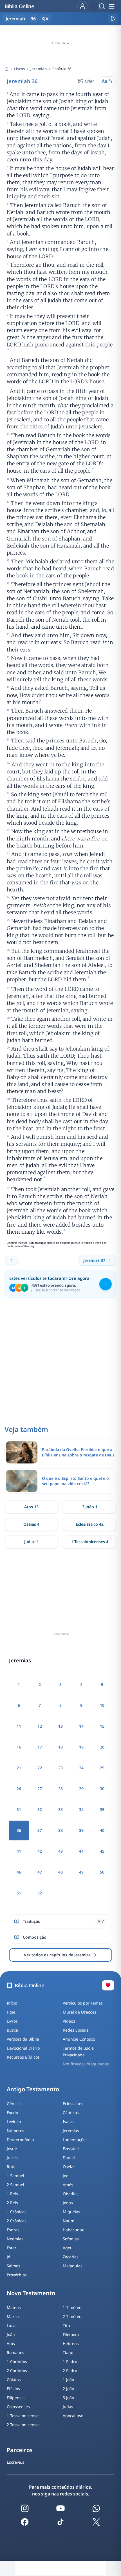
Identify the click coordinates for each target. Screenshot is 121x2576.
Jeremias (71, 2131)
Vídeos (69, 2021)
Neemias (15, 2239)
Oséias (69, 2167)
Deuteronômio (20, 2140)
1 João (68, 2380)
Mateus (14, 2307)
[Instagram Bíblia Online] (25, 2508)
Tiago (68, 2353)
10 (102, 1705)
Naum (69, 2221)
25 (102, 1768)
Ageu (68, 2248)
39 (81, 1830)
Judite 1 (32, 1542)
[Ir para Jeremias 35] (12, 1260)
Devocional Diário (23, 2048)
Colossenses (18, 2407)
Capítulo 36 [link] (62, 69)
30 (102, 1789)
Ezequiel (71, 2149)
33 (60, 1809)
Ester (12, 2248)
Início (12, 2003)
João (11, 2334)
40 (102, 1830)
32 (40, 1809)
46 (19, 1872)
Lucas (12, 2325)
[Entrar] (82, 6)
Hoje (11, 2012)
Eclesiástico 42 (90, 1524)
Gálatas (14, 2380)
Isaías (68, 2122)
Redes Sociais (76, 2030)
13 (60, 1726)
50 (102, 1872)
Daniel (69, 2158)
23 (60, 1768)
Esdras (13, 2230)
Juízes (12, 2158)
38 (60, 1830)
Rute (11, 2167)
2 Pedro (70, 2371)
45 (102, 1851)
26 (19, 1789)
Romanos (15, 2353)
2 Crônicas (17, 2221)
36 (33, 19)
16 (19, 1747)
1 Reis (12, 2194)
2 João (68, 2389)
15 (102, 1726)
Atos (11, 2343)
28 (60, 1789)
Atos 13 (31, 1507)
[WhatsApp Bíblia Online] (96, 2508)
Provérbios (17, 2275)
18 (60, 1747)
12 (40, 1726)
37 (40, 1830)
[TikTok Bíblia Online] (60, 2522)
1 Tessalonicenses (24, 2416)
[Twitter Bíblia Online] (96, 2522)
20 (102, 1747)
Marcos (14, 2316)
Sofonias (71, 2239)
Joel (66, 2176)
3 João (68, 2398)
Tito (66, 2325)
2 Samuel (15, 2185)
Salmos (14, 2266)
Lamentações (75, 2140)
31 (19, 1809)
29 (81, 1789)
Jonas (68, 2203)
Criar (89, 81)
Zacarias (71, 2257)
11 (19, 1726)
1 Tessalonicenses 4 (90, 1542)
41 (19, 1851)
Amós (68, 2185)
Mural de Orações (80, 2012)
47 (40, 1872)
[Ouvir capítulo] (113, 19)
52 (40, 1893)
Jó (8, 2257)
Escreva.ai (16, 2462)
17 (40, 1747)
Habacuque (74, 2230)
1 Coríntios (17, 2362)
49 (81, 1872)
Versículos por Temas (83, 2003)
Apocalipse (73, 2416)
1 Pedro (70, 2362)
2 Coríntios (17, 2371)
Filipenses (16, 2398)
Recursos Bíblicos (23, 2057)
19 (81, 1747)
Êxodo (12, 2113)
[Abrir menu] (111, 6)
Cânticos (71, 2113)
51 (19, 1893)
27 (40, 1789)
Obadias (71, 2194)
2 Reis (12, 2203)
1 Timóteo (72, 2307)
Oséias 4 (31, 1524)
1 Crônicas (17, 2212)
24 (81, 1768)
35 (102, 1809)
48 (60, 1872)
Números (15, 2131)
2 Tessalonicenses (24, 2425)
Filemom (71, 2334)
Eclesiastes (73, 2104)
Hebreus (71, 2343)
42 (40, 1851)
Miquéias (71, 2212)
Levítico (14, 2122)
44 (81, 1851)
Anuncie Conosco (79, 2039)
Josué (12, 2149)
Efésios (13, 2389)
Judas (68, 2407)
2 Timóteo (72, 2316)
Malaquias (73, 2266)
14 (81, 1726)
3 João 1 (90, 1507)
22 (40, 1768)
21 (19, 1768)
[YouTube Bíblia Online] (60, 2508)
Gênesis (14, 2104)
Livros (19, 69)
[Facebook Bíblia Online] (25, 2522)
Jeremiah (39, 69)
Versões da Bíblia (23, 2039)
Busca (12, 2030)
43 (60, 1851)
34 (81, 1809)
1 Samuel (15, 2176)
